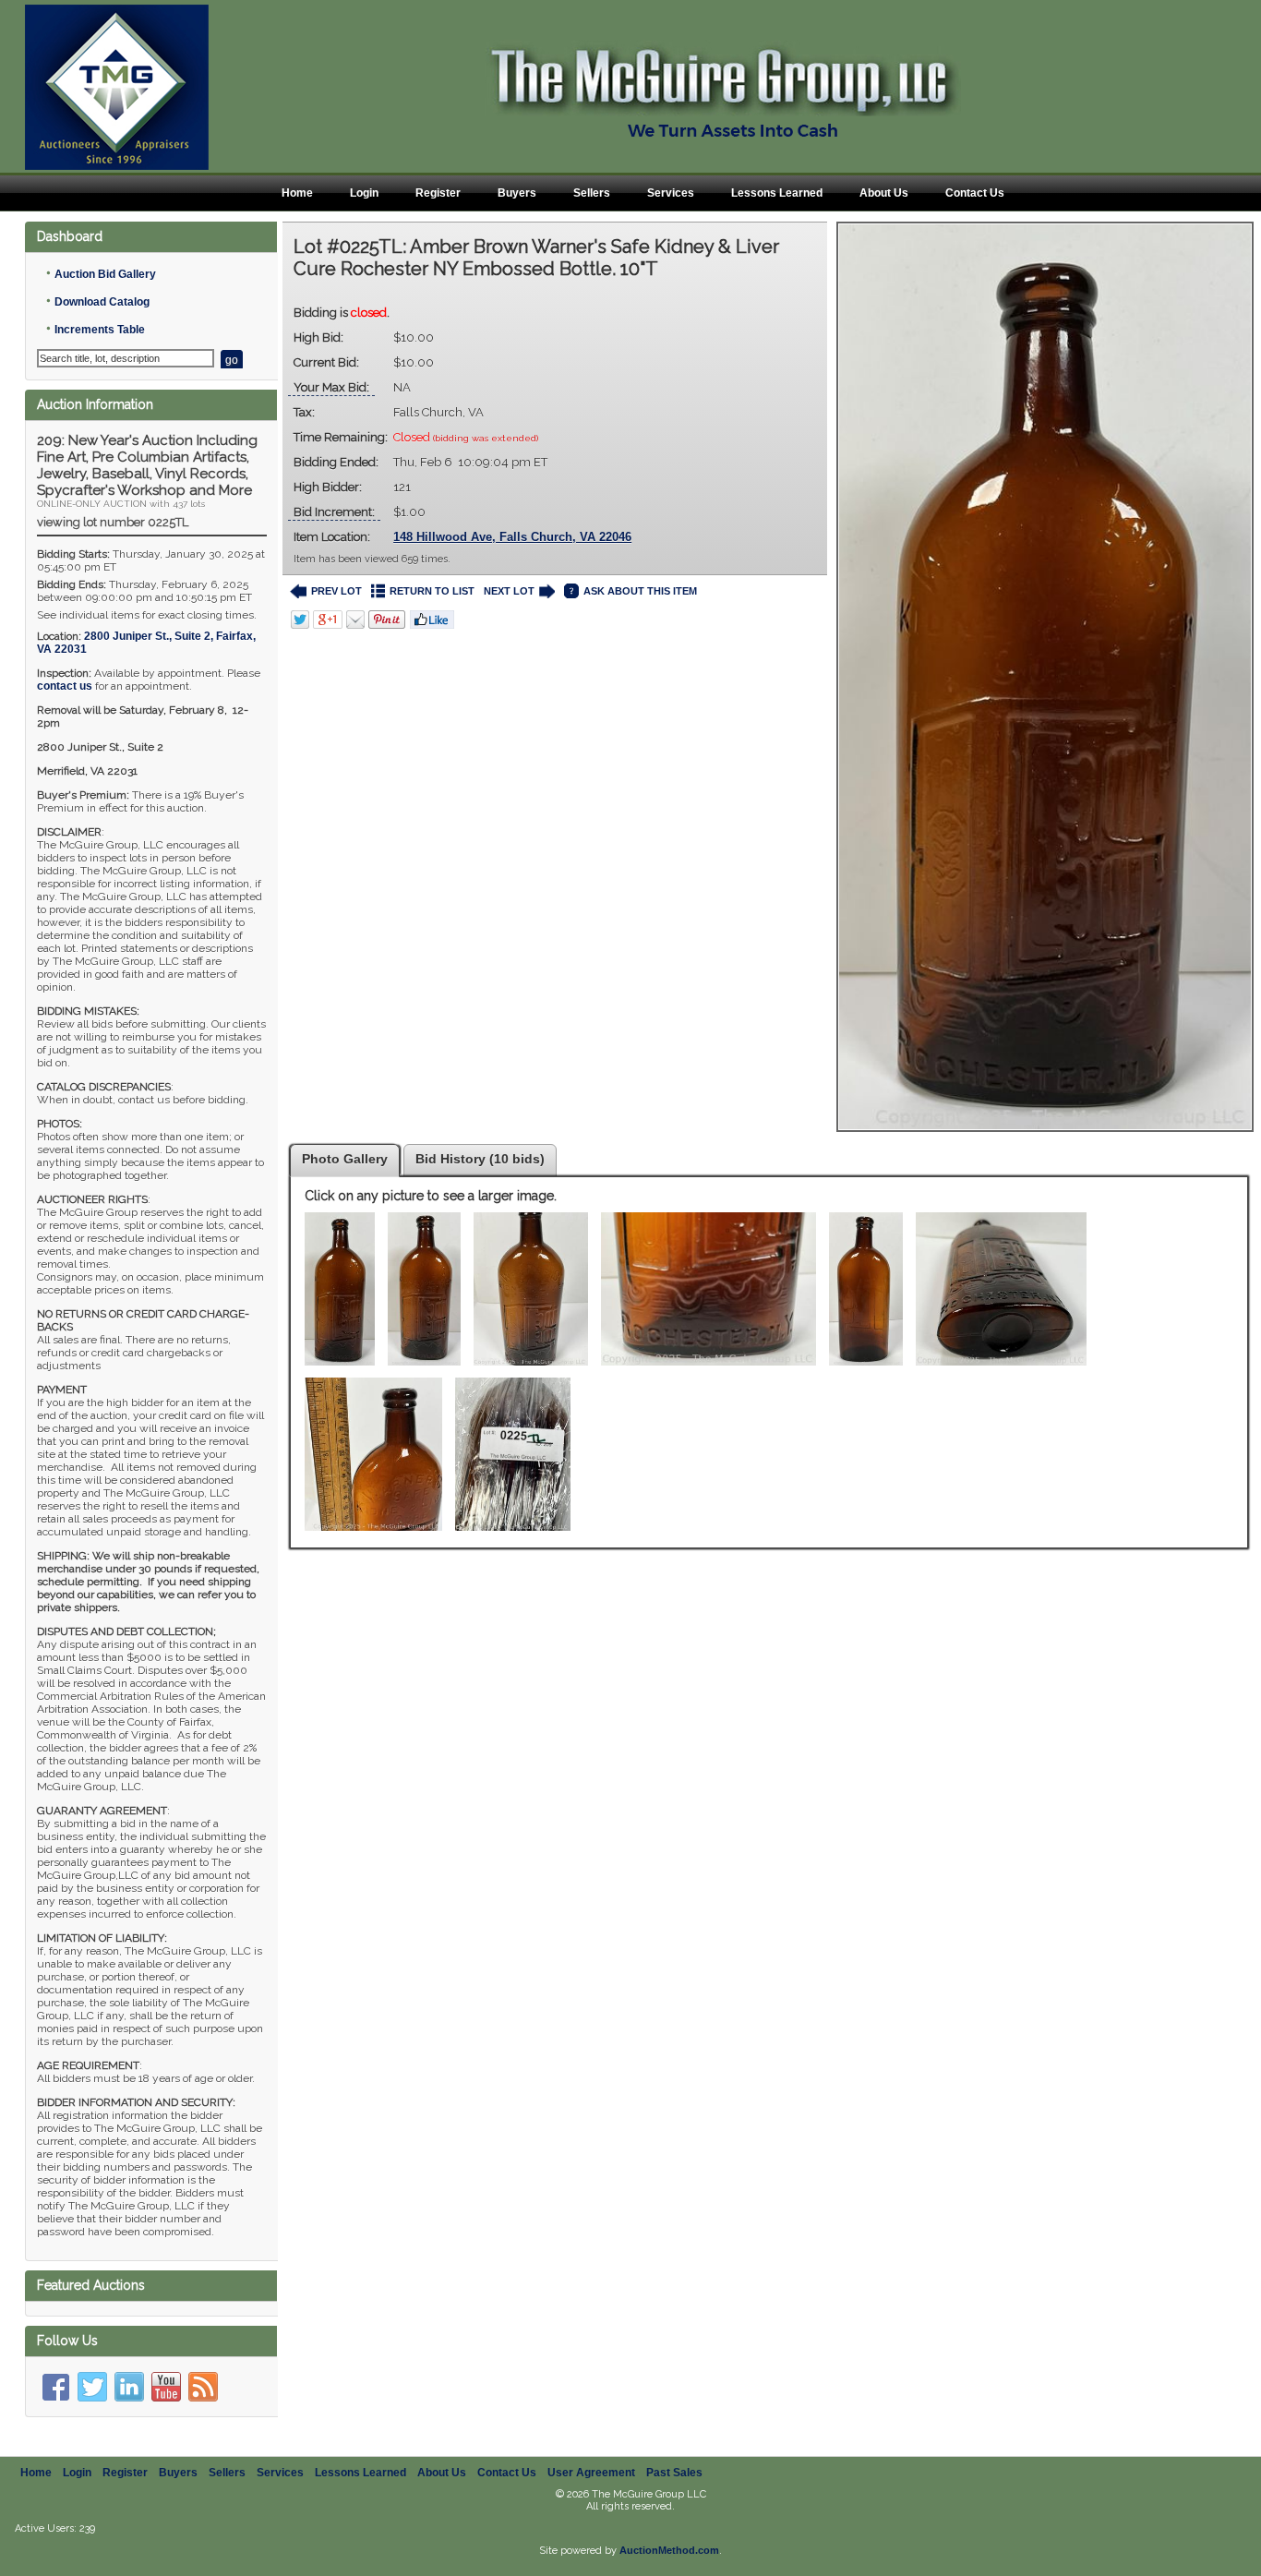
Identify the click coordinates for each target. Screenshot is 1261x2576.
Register (438, 193)
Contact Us (975, 193)
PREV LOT (336, 591)
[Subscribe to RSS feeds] (203, 2387)
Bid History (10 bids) (480, 1159)
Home (297, 193)
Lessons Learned (777, 193)
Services (671, 193)
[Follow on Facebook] (55, 2387)
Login (364, 193)
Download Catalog (102, 302)
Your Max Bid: (331, 387)
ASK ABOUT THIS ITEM (640, 591)
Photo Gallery (345, 1159)
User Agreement (591, 2473)
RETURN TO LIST (432, 591)
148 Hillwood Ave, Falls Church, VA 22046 (512, 537)
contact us (65, 686)
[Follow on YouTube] (166, 2387)
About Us (884, 193)
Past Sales (674, 2473)
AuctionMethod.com (669, 2550)
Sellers (592, 193)
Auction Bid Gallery (105, 274)
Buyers (517, 193)
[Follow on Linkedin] (129, 2387)
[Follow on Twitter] (92, 2387)
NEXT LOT (509, 591)
